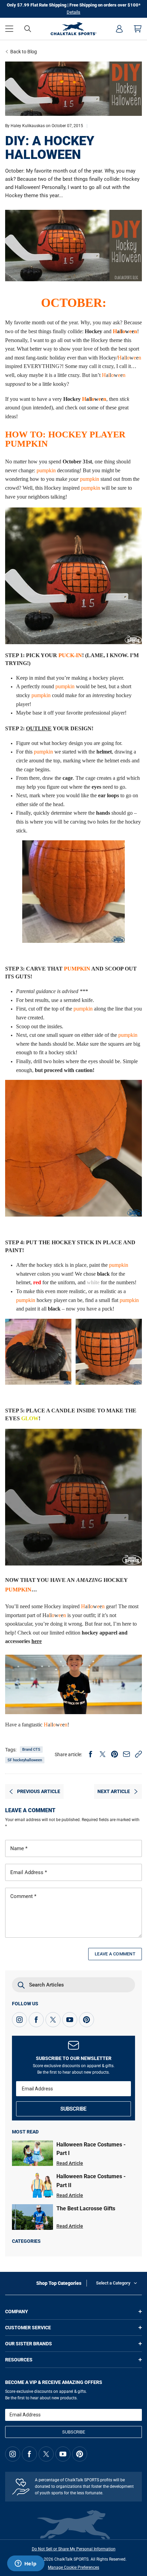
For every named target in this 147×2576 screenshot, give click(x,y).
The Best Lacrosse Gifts (86, 2208)
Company (17, 2311)
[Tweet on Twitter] (103, 1754)
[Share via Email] (126, 1754)
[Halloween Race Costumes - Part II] (32, 2185)
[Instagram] (19, 2020)
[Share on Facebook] (91, 1754)
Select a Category (113, 2283)
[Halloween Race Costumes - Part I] (32, 2153)
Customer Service (28, 2328)
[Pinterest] (86, 2020)
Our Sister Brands (29, 2344)
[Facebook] (36, 2020)
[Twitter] (53, 2020)
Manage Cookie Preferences (73, 2567)
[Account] (119, 29)
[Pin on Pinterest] (115, 1754)
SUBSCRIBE (73, 2109)
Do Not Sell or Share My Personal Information (74, 2549)
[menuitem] (119, 29)
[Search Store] (28, 29)
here (37, 1641)
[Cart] (138, 29)
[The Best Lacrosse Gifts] (32, 2217)
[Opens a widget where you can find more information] (26, 2564)
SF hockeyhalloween (25, 1760)
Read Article (70, 2163)
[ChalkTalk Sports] (73, 29)
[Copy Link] (138, 1754)
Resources (19, 2360)
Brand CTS (31, 1750)
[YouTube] (70, 2020)
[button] (9, 29)
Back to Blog (24, 52)
